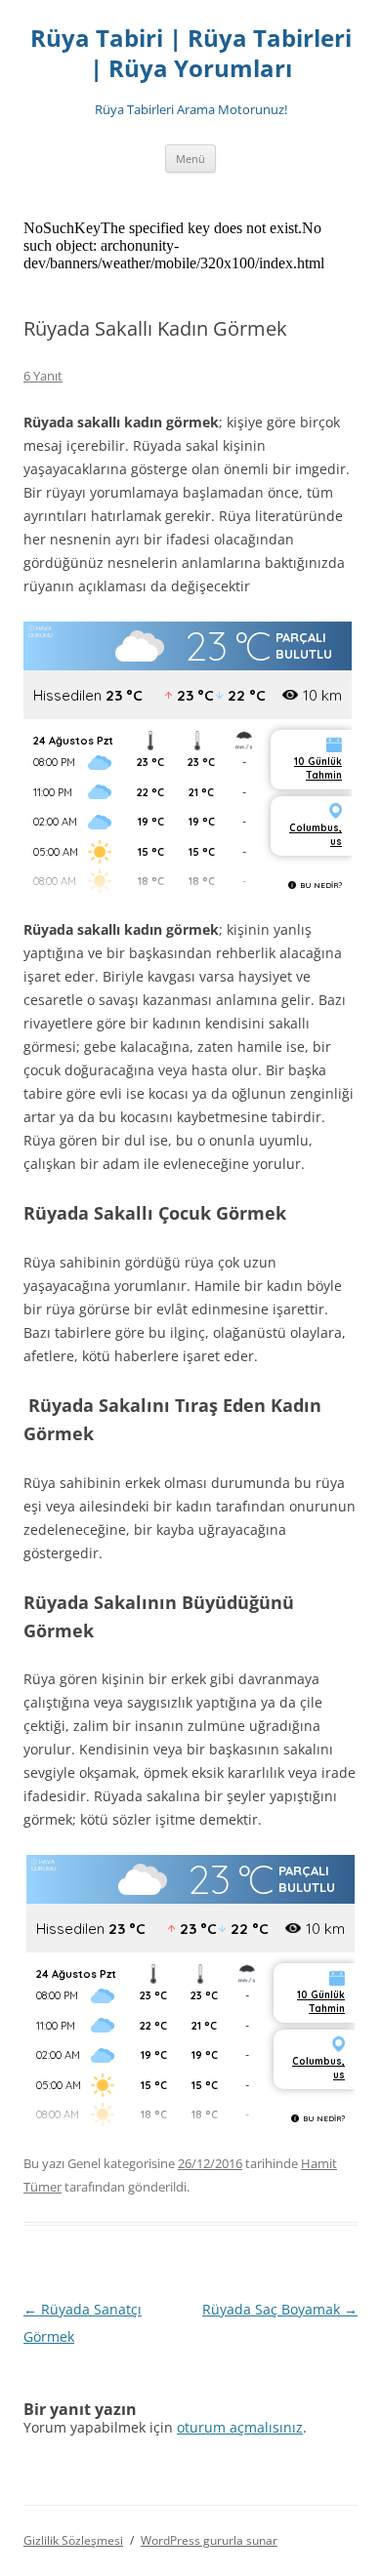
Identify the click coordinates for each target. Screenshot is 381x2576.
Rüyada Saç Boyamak (280, 2309)
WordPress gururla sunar (209, 2540)
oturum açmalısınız (240, 2427)
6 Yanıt (43, 376)
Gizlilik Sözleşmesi (73, 2540)
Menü (190, 159)
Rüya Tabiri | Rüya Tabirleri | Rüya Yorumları (191, 54)
